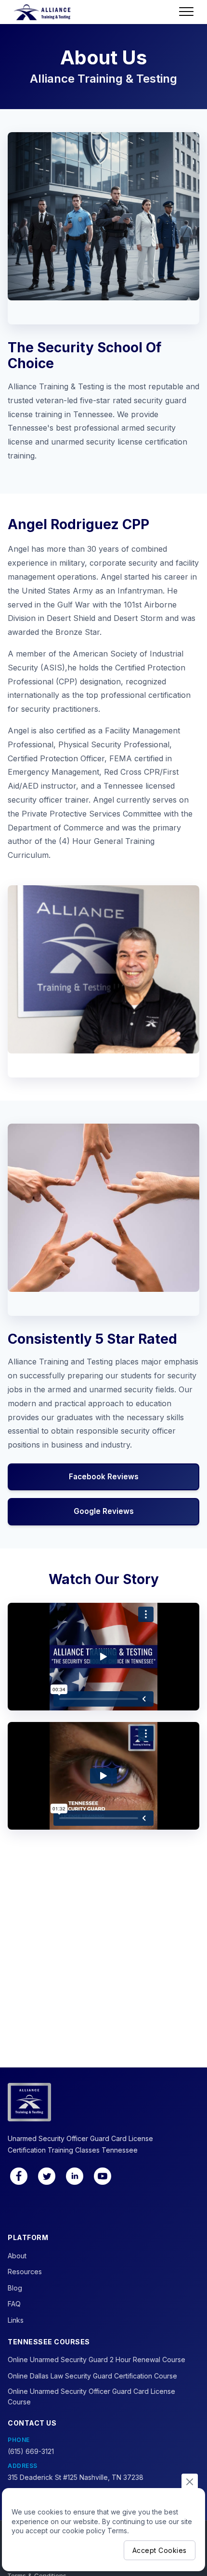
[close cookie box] (190, 2481)
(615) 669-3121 (31, 2451)
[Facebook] (19, 2176)
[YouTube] (103, 2176)
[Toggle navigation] (186, 12)
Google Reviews (104, 1511)
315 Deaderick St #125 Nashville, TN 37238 (76, 2477)
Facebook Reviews (104, 1477)
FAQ (14, 2304)
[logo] (42, 12)
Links (16, 2320)
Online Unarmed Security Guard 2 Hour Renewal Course (97, 2359)
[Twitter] (47, 2176)
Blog (15, 2288)
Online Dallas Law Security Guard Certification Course (92, 2376)
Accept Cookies (160, 2550)
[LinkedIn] (75, 2176)
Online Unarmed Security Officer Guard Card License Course (91, 2396)
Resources (25, 2272)
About (17, 2256)
